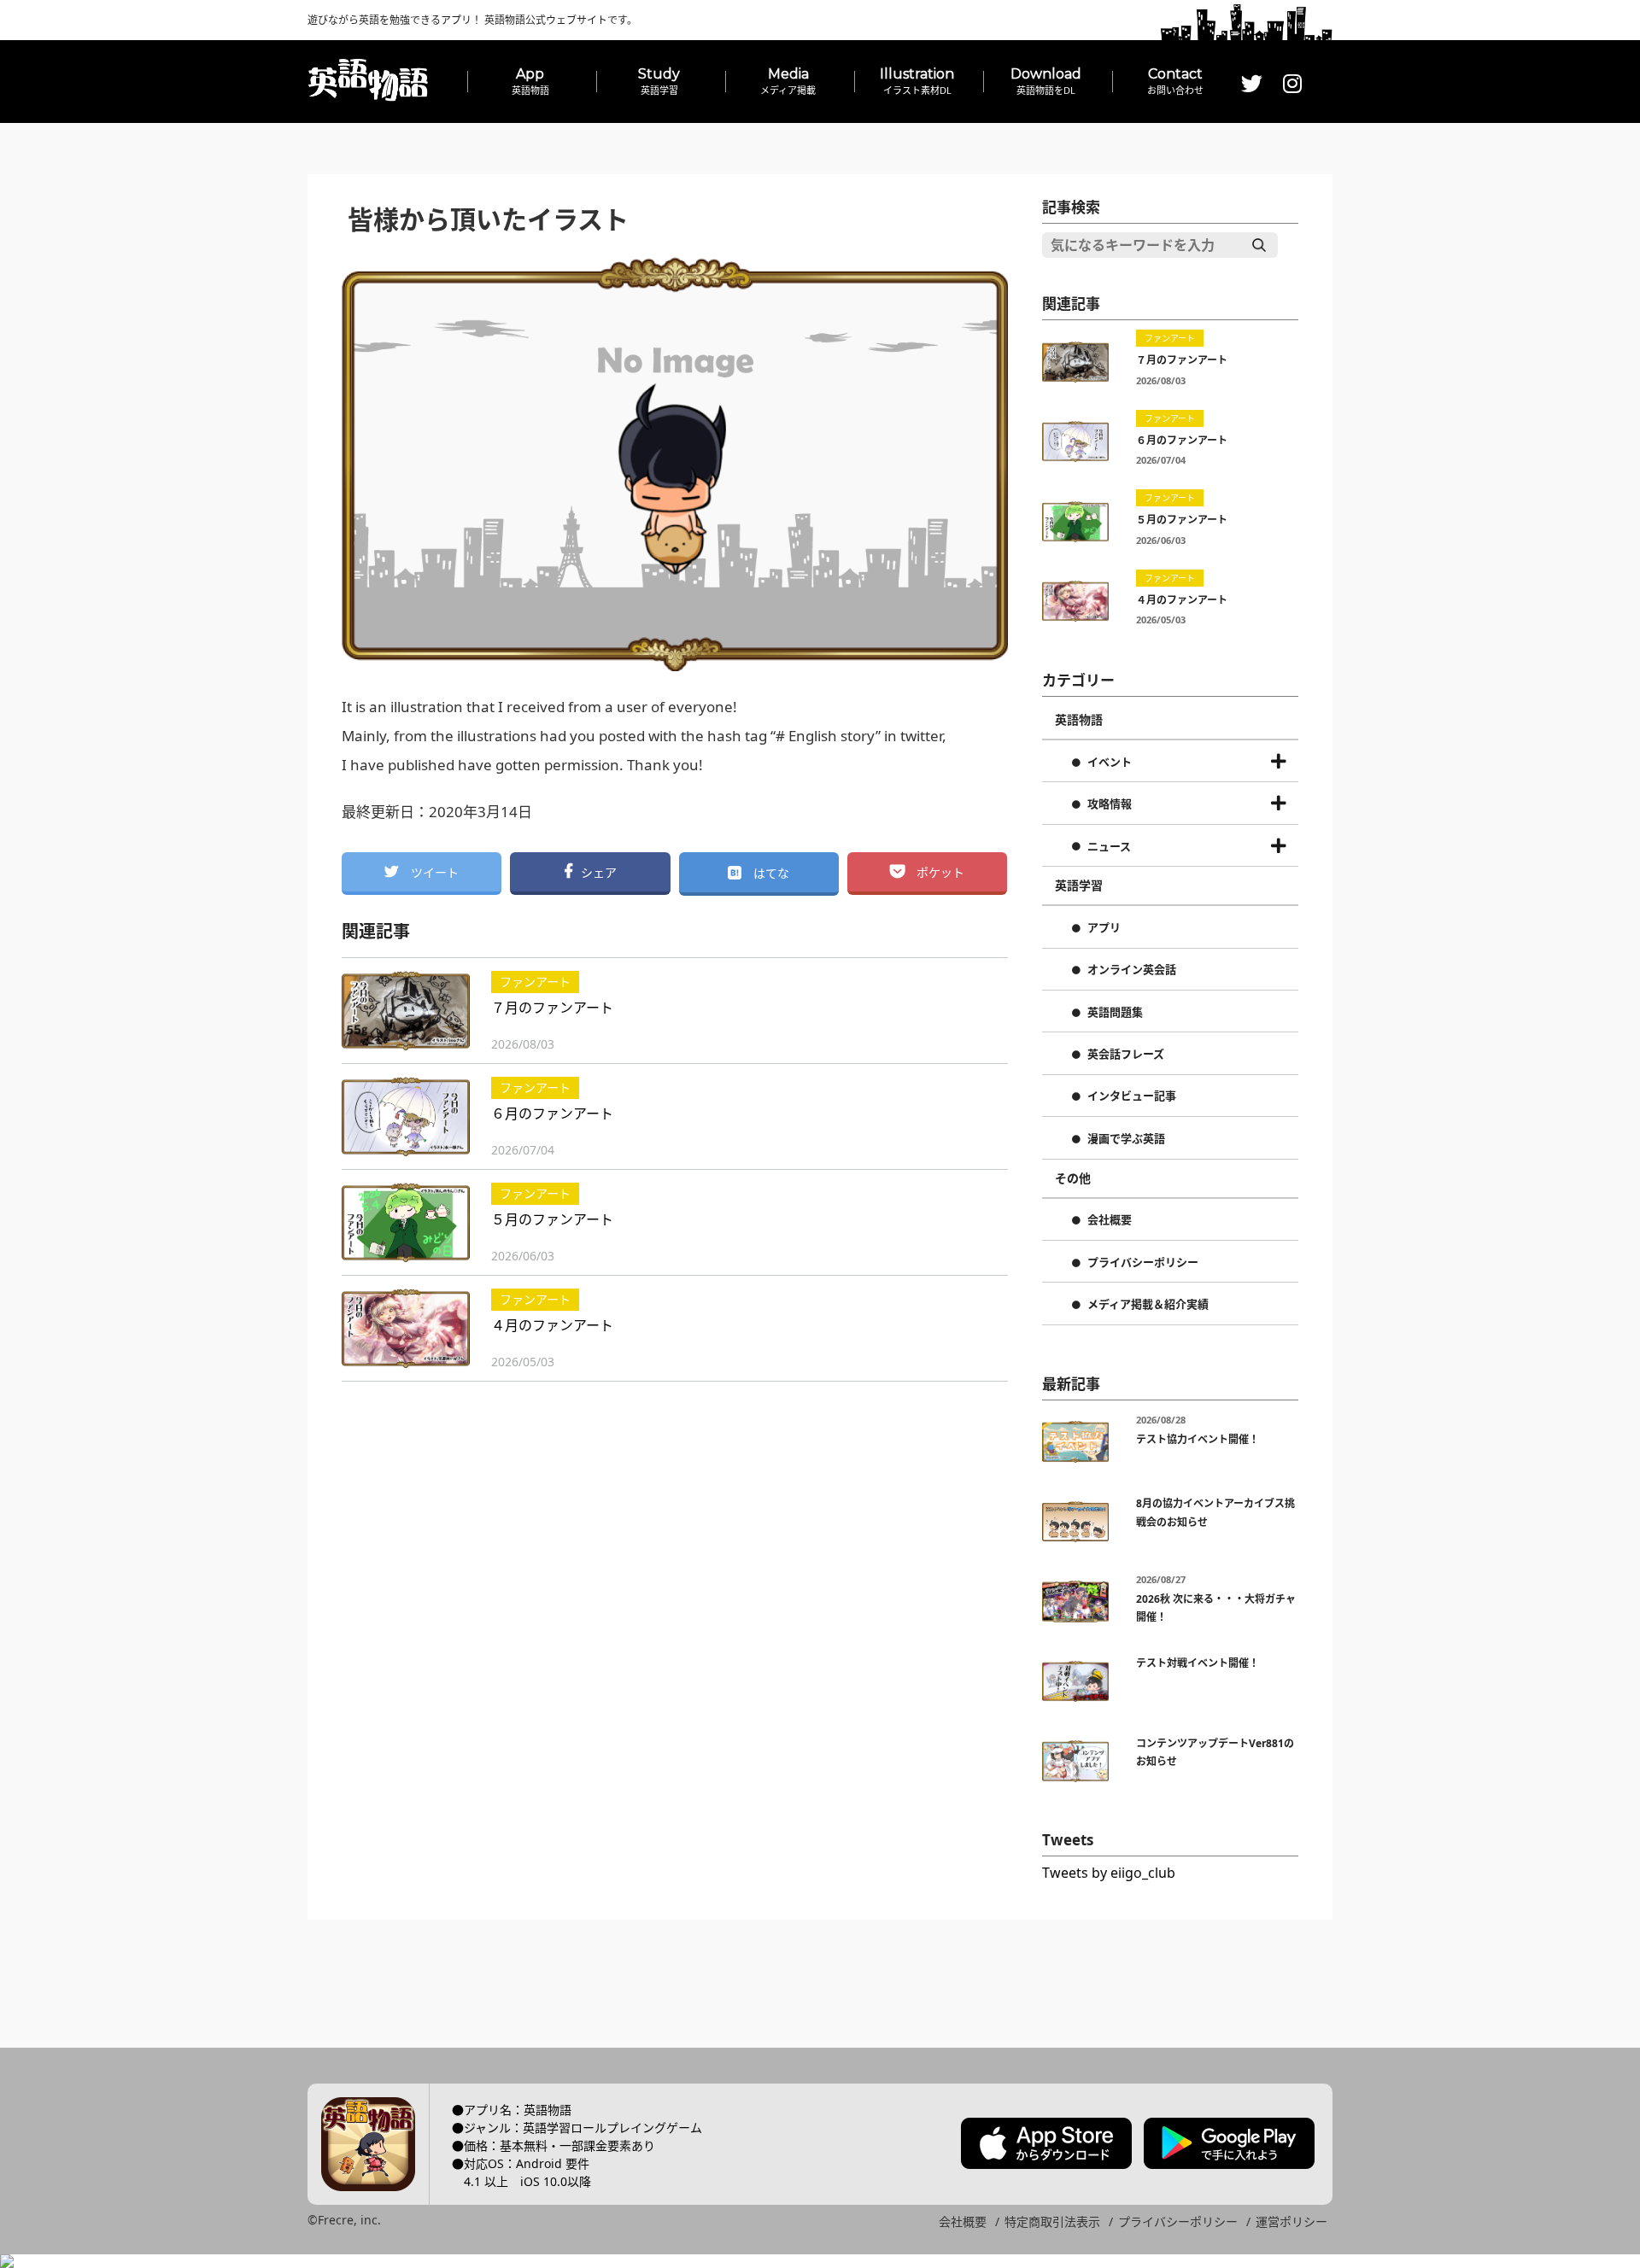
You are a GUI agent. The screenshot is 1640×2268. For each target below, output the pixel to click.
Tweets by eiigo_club (1109, 1873)
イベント (1110, 763)
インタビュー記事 (1132, 1096)
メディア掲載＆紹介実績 (1148, 1305)
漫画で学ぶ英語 (1126, 1139)
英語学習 (1079, 886)
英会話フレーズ (1126, 1055)
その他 (1073, 1178)
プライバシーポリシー (1143, 1263)
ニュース (1109, 847)
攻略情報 (1110, 804)
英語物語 (1079, 720)
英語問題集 (1115, 1013)
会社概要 (1110, 1220)
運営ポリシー (1291, 2221)
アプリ (1104, 928)
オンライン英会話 (1132, 970)
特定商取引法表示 (1052, 2221)
